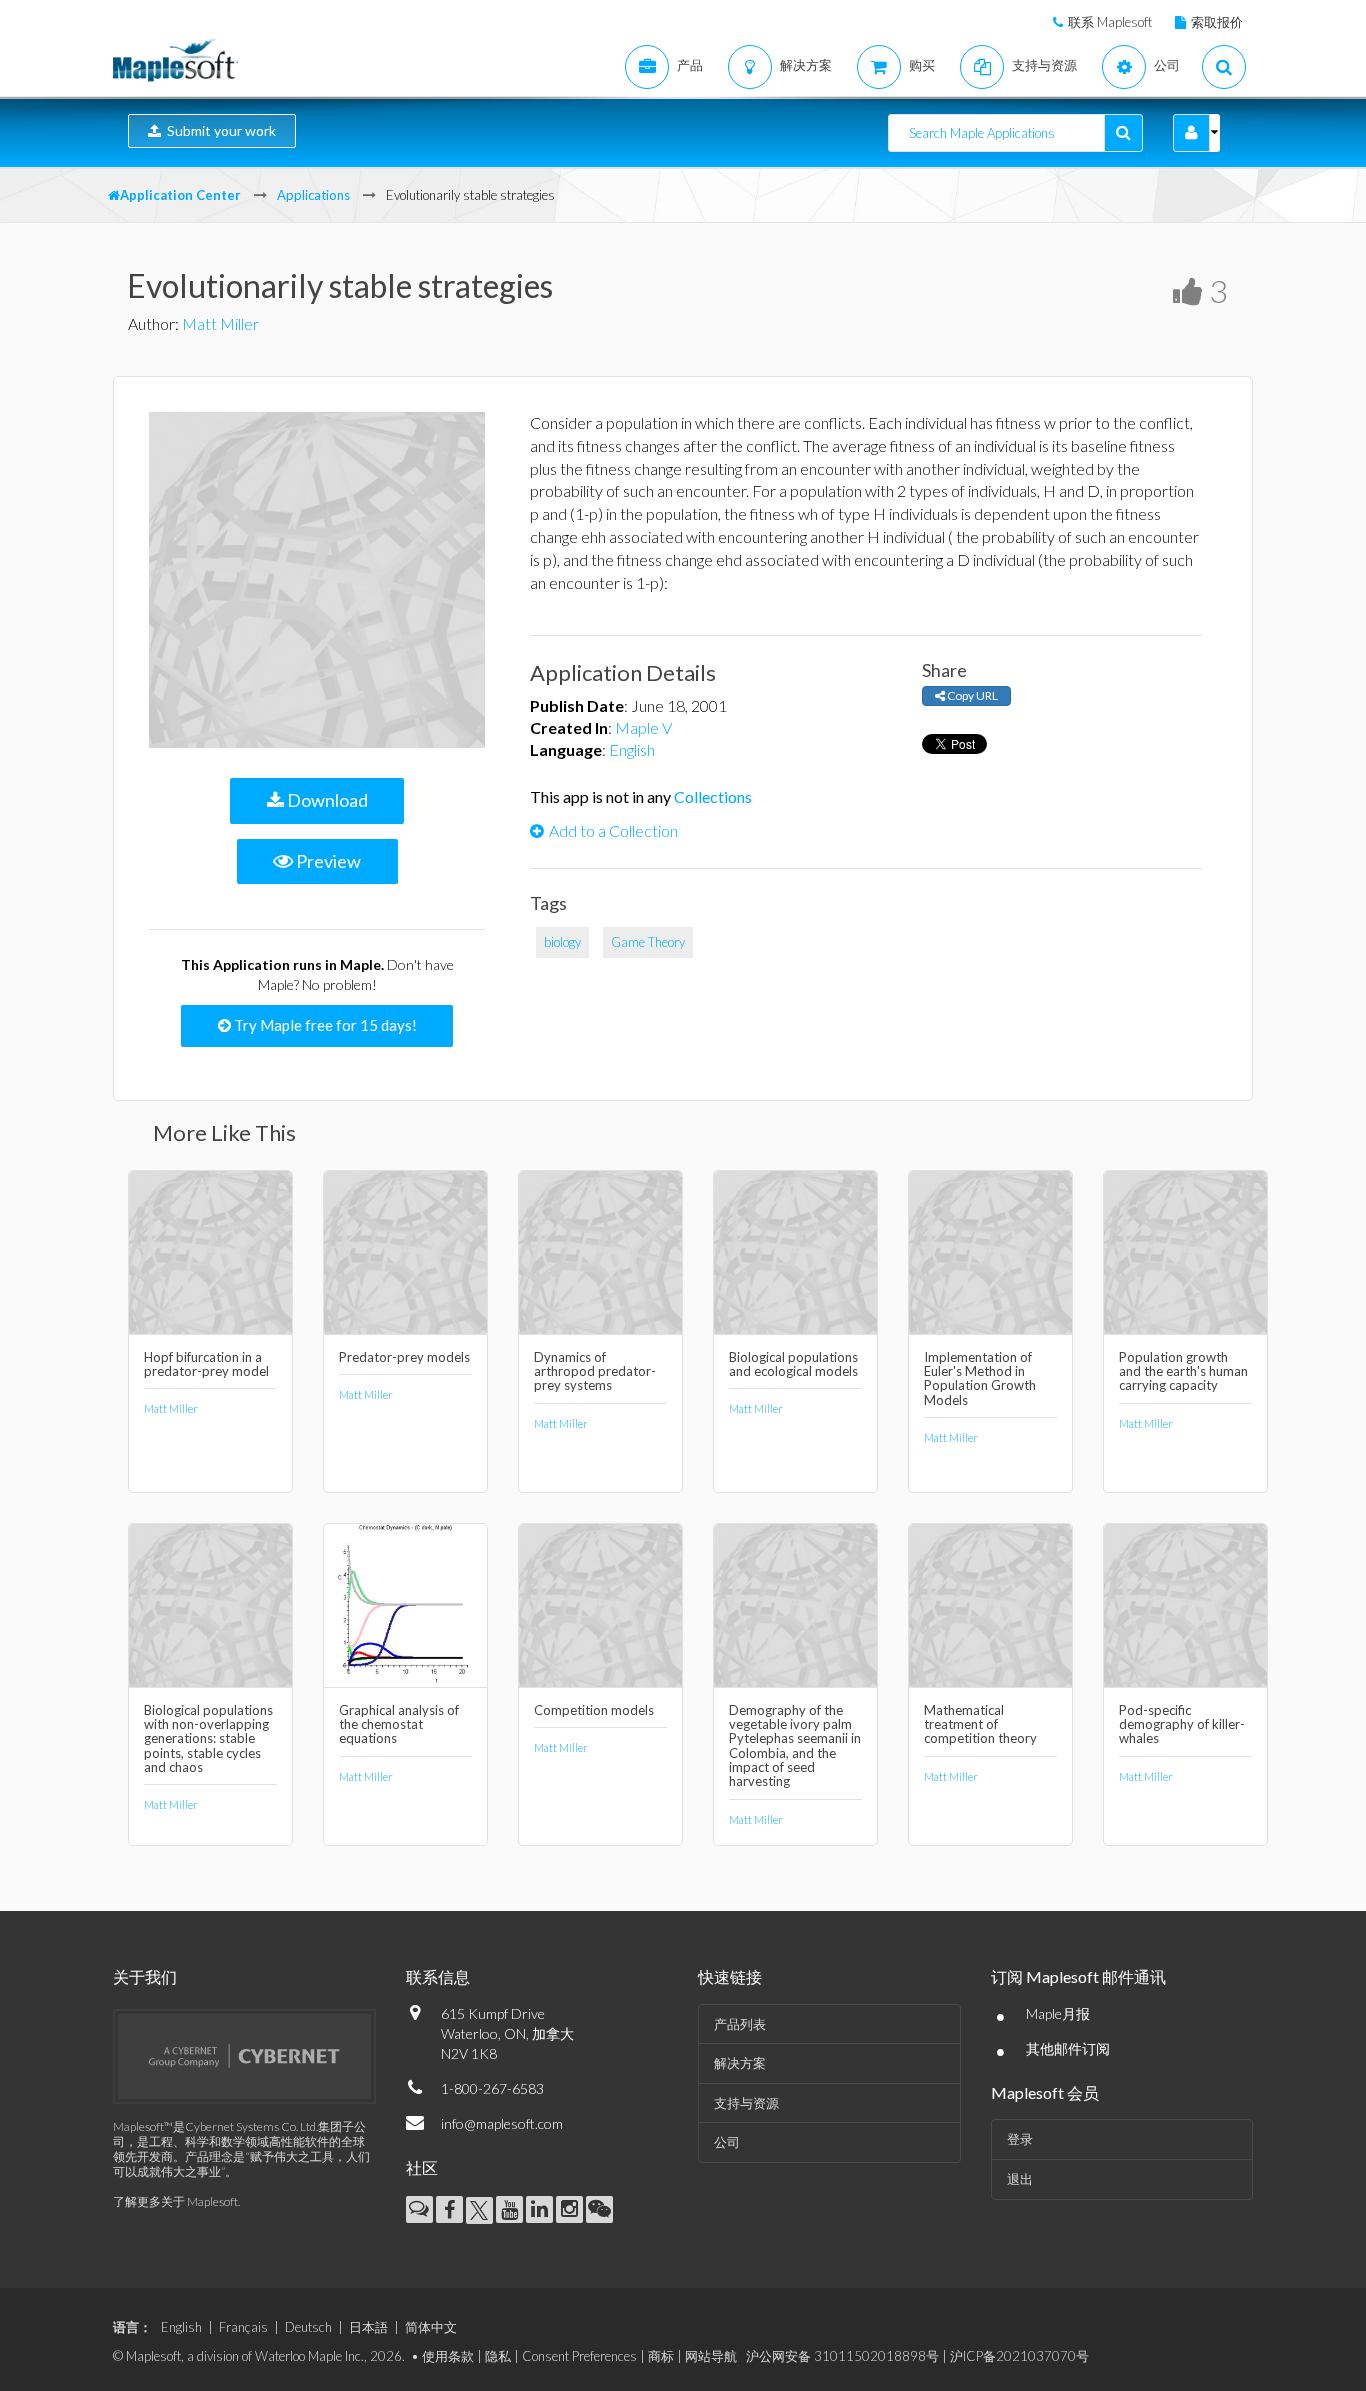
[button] (1191, 133)
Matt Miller (220, 323)
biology (562, 942)
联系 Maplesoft (1110, 22)
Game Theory (648, 942)
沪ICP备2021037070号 (1019, 2356)
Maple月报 (1058, 2013)
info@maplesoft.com (502, 2123)
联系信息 (438, 1976)
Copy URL (971, 695)
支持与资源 (746, 2103)
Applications (313, 195)
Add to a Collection (613, 830)
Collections (713, 796)
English (632, 749)
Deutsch (308, 2327)
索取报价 (1217, 22)
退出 (1020, 2179)
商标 (661, 2356)
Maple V (643, 727)
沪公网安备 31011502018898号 (842, 2356)
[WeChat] (599, 2209)
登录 (1020, 2139)
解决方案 (740, 2063)
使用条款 (448, 2356)
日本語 (368, 2327)
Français (243, 2327)
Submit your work (218, 130)
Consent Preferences (579, 2356)
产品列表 (740, 2024)
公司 (727, 2142)
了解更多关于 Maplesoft (175, 2201)
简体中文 (431, 2327)
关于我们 (145, 1976)
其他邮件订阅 (1068, 2048)
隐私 (498, 2356)
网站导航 (711, 2356)
